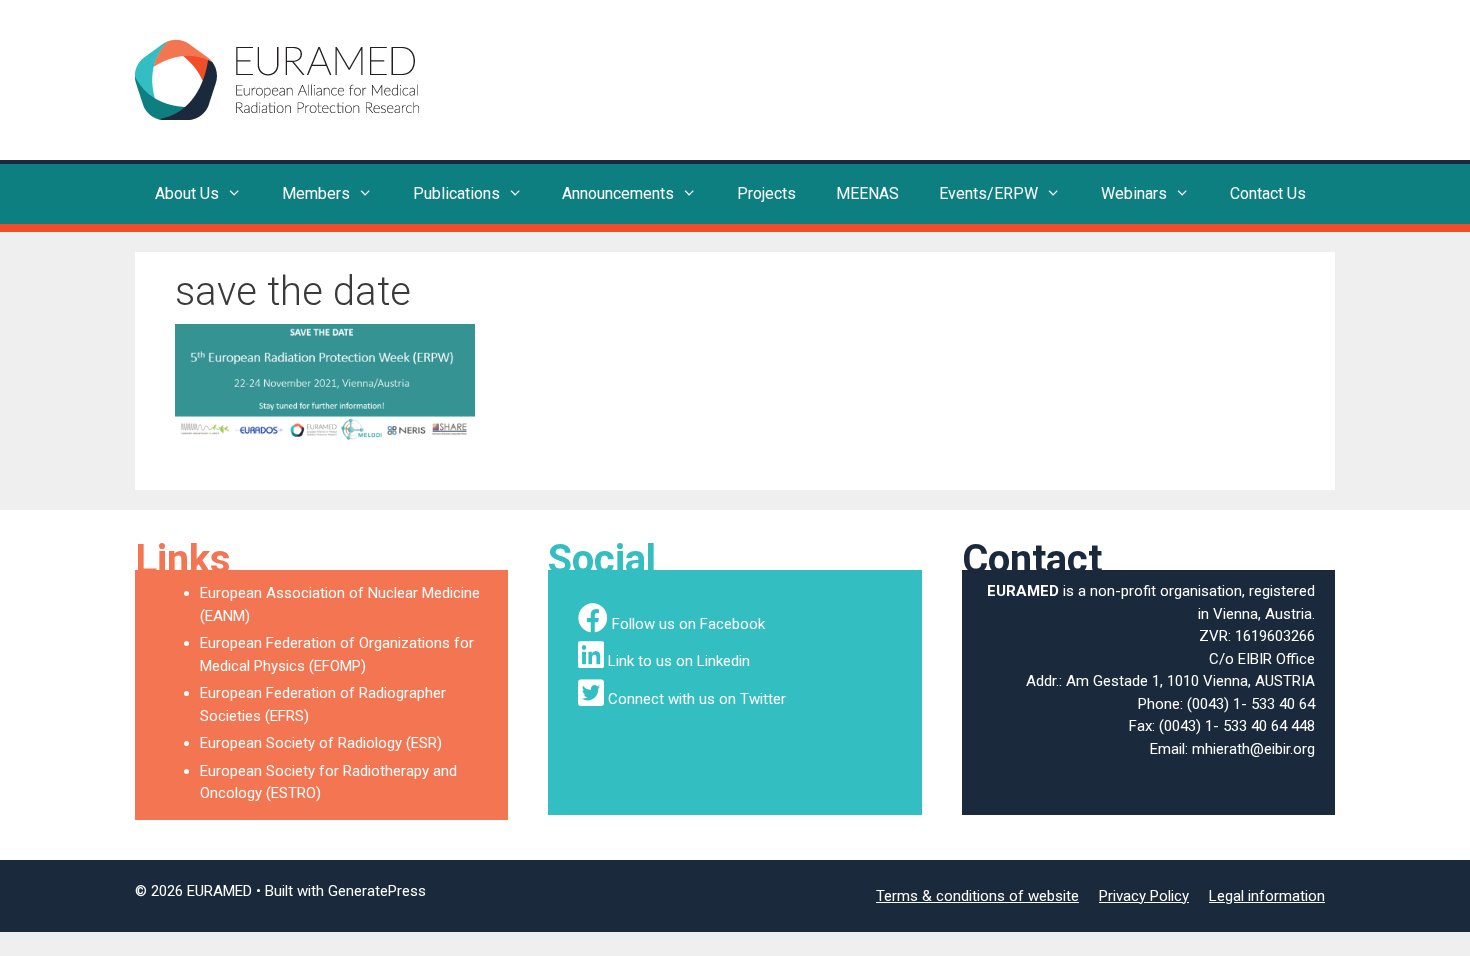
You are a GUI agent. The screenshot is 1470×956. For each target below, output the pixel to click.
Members (316, 193)
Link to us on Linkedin (679, 661)
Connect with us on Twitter (697, 699)
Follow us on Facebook (688, 624)
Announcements (618, 193)
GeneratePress (377, 891)
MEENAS (867, 193)
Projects (766, 193)
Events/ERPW (988, 193)
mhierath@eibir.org (1253, 749)
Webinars (1134, 193)
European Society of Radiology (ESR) (321, 743)
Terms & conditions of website (977, 896)
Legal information (1267, 896)
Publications (456, 193)
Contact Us (1268, 193)
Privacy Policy (1144, 896)
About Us (187, 193)
